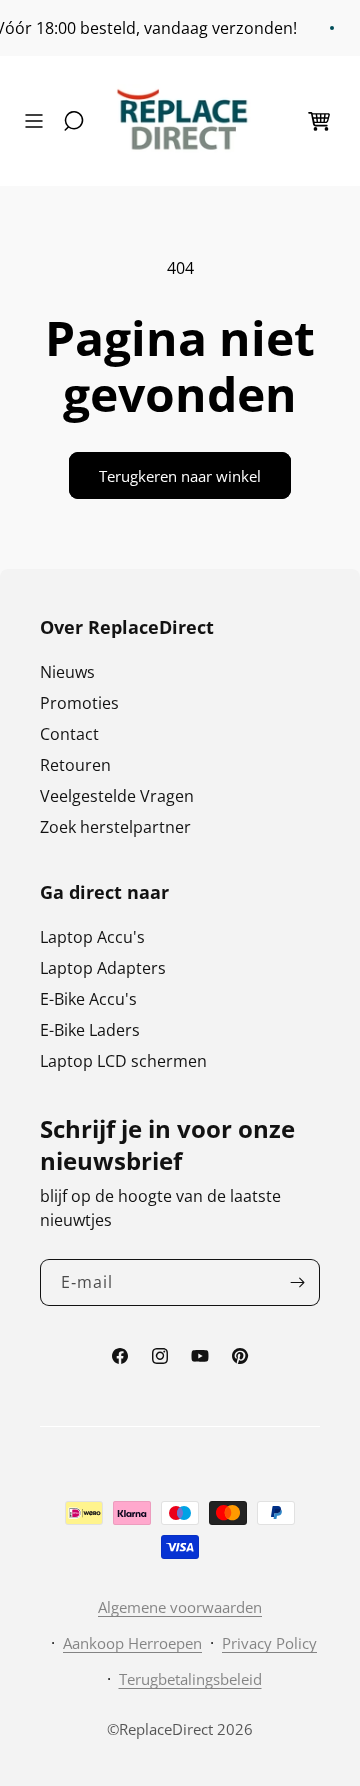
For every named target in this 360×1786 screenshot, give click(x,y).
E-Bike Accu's (88, 999)
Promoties (79, 703)
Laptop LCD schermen (123, 1061)
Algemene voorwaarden (180, 1607)
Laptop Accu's (92, 937)
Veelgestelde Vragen (117, 796)
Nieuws (67, 672)
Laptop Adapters (103, 968)
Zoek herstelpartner (115, 827)
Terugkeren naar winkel (180, 476)
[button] (39, 121)
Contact (69, 734)
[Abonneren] (297, 1282)
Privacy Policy (269, 1643)
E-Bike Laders (90, 1030)
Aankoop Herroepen (132, 1643)
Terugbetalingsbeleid (190, 1679)
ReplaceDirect (166, 1729)
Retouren (75, 765)
